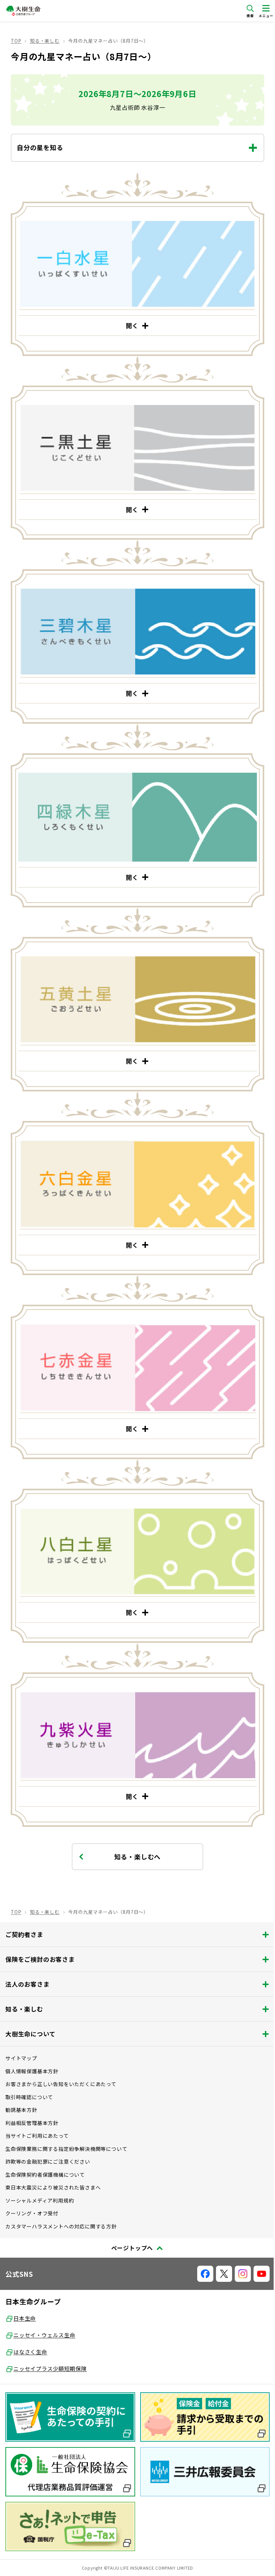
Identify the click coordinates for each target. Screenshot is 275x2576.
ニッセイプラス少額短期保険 (50, 2340)
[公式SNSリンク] (200, 2246)
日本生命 (25, 2290)
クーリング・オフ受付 (32, 2185)
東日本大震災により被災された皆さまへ (53, 2159)
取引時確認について (29, 2069)
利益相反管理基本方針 (32, 2095)
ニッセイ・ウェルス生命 (44, 2307)
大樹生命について (30, 2005)
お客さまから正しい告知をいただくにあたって (61, 2056)
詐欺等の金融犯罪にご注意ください (48, 2133)
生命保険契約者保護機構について (45, 2146)
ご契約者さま (24, 1906)
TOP (16, 41)
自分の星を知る (40, 147)
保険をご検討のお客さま (40, 1931)
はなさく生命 (30, 2323)
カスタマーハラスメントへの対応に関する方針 (61, 2198)
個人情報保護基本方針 (32, 2043)
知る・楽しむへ (135, 1828)
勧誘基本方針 (21, 2082)
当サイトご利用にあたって (37, 2107)
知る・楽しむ (45, 41)
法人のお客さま (27, 1956)
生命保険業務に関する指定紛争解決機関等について (66, 2120)
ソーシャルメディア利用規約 (40, 2172)
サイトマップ (21, 2030)
